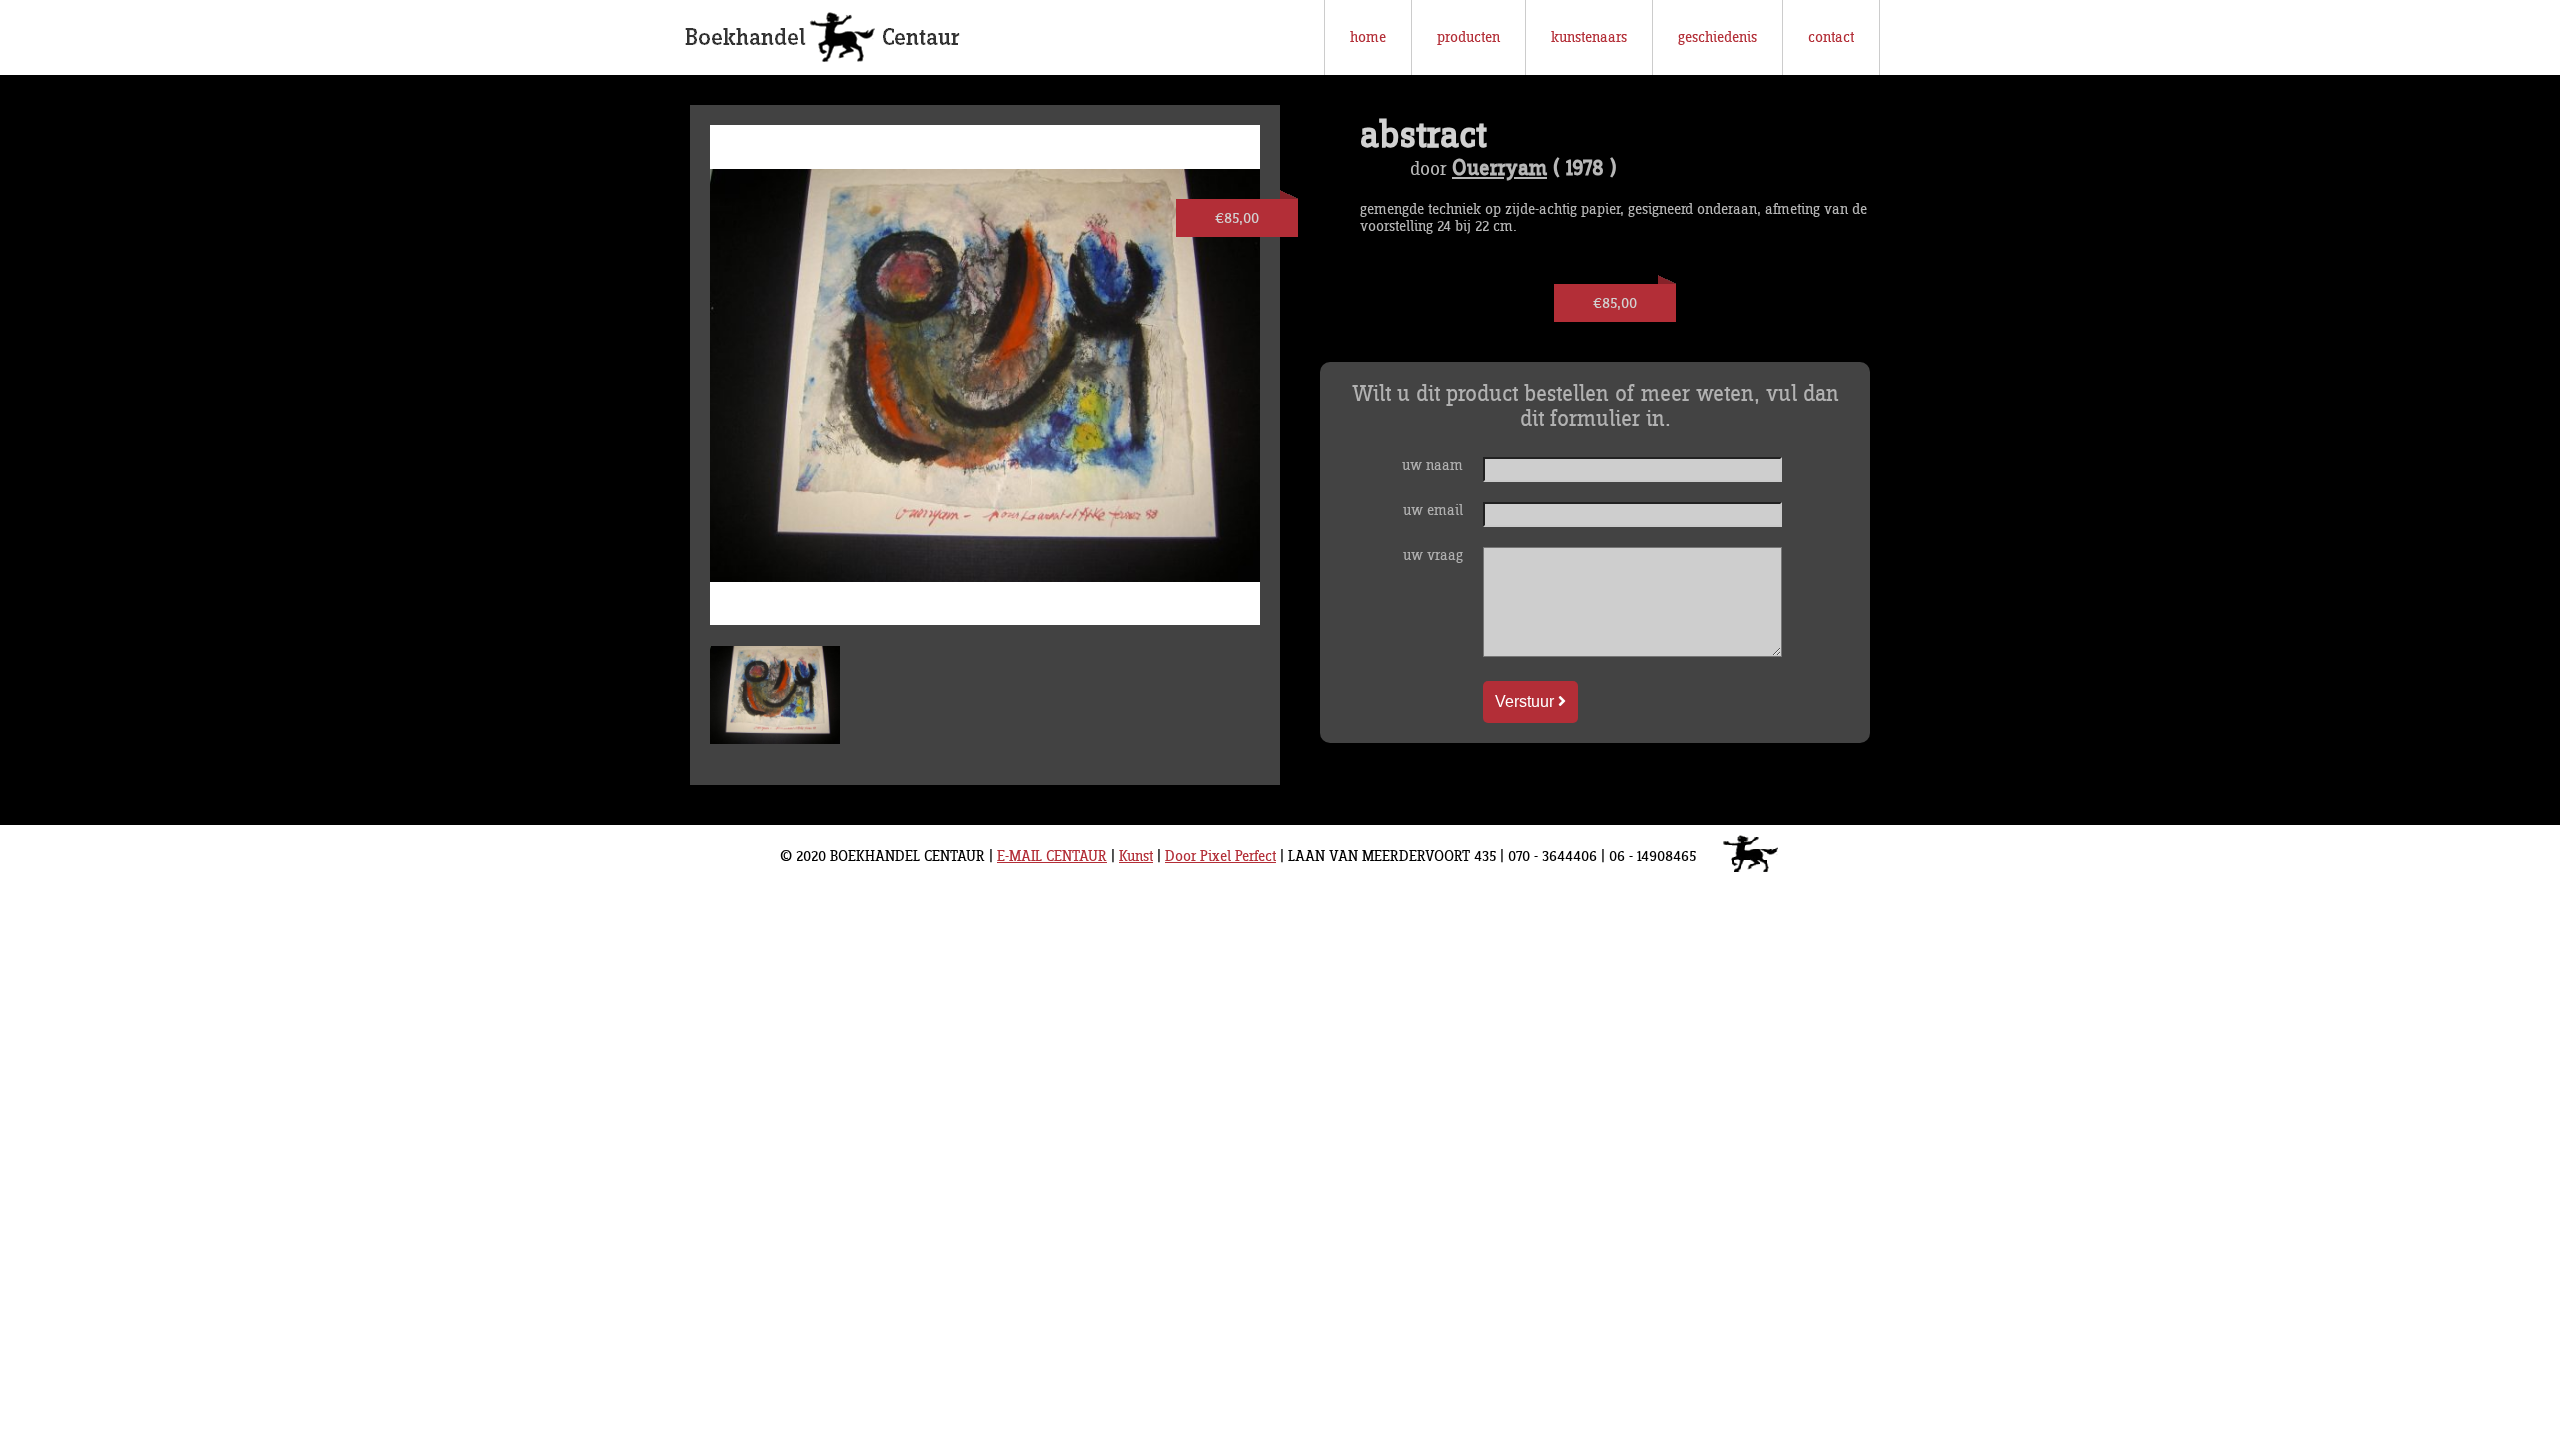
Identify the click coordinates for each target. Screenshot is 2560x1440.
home (1368, 37)
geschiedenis (1717, 37)
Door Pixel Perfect (1220, 856)
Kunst (1136, 856)
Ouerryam (1499, 169)
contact (1831, 37)
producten (1468, 37)
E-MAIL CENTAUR (1052, 856)
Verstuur (1526, 701)
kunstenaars (1589, 37)
